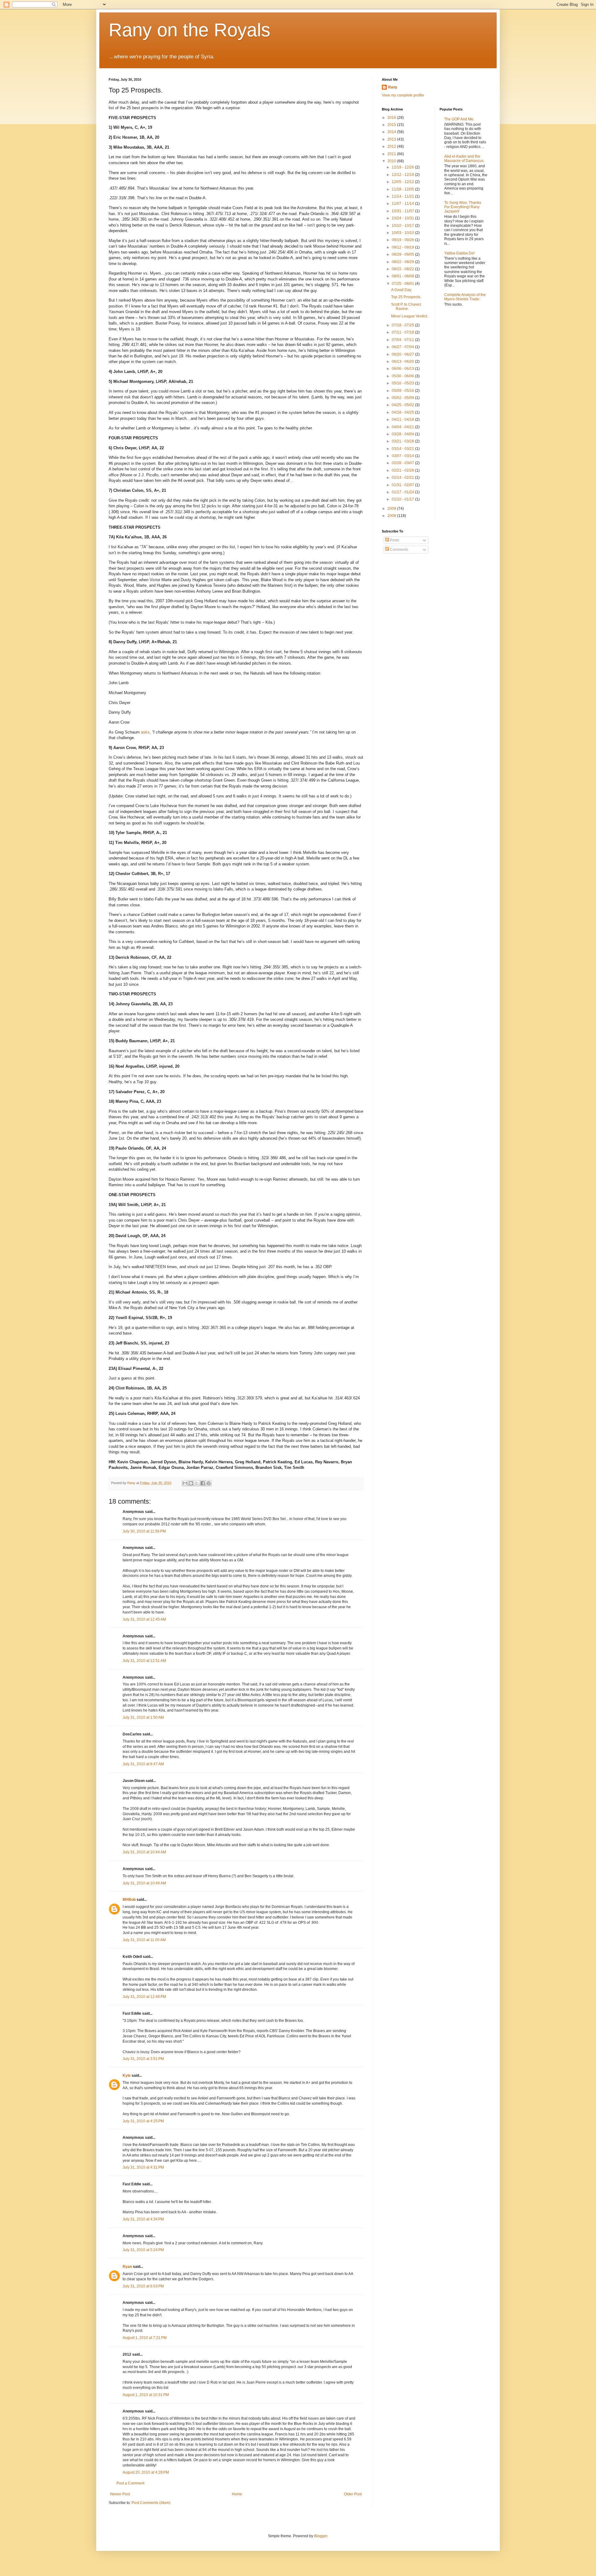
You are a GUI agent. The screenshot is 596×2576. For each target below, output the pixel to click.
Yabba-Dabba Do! (459, 253)
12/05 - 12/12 (403, 182)
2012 (392, 146)
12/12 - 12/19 (403, 175)
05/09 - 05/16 (403, 391)
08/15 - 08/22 (403, 269)
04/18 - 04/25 (403, 412)
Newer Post (120, 2494)
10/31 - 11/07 (403, 211)
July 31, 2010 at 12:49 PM (144, 1997)
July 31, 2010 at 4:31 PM (143, 2167)
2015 (392, 125)
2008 (392, 516)
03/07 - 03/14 (403, 456)
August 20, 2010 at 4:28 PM (146, 2472)
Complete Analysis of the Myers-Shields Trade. (465, 297)
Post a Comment (130, 2483)
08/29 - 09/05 (403, 254)
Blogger (321, 2536)
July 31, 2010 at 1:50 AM (143, 1717)
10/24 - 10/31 (403, 218)
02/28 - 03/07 (403, 463)
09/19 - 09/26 (403, 240)
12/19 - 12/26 (403, 167)
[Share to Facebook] (203, 1483)
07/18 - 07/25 (403, 325)
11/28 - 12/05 (403, 189)
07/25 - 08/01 (403, 284)
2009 (392, 509)
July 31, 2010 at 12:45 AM (144, 1619)
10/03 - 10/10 (403, 233)
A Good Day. (402, 290)
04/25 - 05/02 (403, 405)
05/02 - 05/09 (403, 398)
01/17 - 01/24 (403, 492)
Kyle (127, 2076)
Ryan (127, 2267)
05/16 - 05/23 (403, 383)
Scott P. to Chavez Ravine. (406, 307)
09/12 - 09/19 (403, 247)
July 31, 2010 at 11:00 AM (144, 1940)
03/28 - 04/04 (403, 434)
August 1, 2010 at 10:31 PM (146, 2395)
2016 (392, 118)
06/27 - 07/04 (403, 347)
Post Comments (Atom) (151, 2503)
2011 (392, 154)
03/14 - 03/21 (403, 449)
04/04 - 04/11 (403, 427)
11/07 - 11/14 (403, 204)
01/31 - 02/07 (403, 485)
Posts (394, 540)
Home (237, 2494)
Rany (393, 87)
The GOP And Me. (459, 119)
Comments (399, 550)
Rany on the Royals (190, 30)
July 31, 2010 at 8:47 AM (143, 1764)
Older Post (353, 2494)
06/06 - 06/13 (403, 369)
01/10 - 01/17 (403, 499)
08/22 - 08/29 (403, 262)
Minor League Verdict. (410, 316)
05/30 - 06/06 (403, 376)
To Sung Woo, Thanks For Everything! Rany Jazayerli (463, 207)
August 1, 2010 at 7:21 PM (145, 2338)
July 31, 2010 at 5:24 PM (143, 2250)
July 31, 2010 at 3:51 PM (143, 2059)
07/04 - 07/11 (403, 340)
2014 (392, 132)
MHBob (129, 1900)
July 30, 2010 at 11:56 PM (144, 1531)
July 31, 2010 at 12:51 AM (144, 1661)
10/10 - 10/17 (403, 226)
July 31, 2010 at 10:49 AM (144, 1883)
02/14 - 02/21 (403, 478)
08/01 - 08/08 (403, 276)
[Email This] (185, 1483)
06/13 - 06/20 (403, 361)
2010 (392, 161)
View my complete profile (403, 95)
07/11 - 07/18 (403, 332)
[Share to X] (197, 1483)
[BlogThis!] (191, 1483)
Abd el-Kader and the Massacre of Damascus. (464, 159)
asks (145, 732)
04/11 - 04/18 (403, 420)
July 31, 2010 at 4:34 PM (143, 2219)
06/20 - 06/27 (403, 354)
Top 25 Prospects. (406, 297)
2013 (392, 139)
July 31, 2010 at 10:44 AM (144, 1852)
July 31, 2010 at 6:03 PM (143, 2286)
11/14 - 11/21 (403, 196)
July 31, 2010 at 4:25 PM (143, 2121)
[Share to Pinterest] (209, 1483)
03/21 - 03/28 (403, 441)
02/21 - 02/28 (403, 470)
